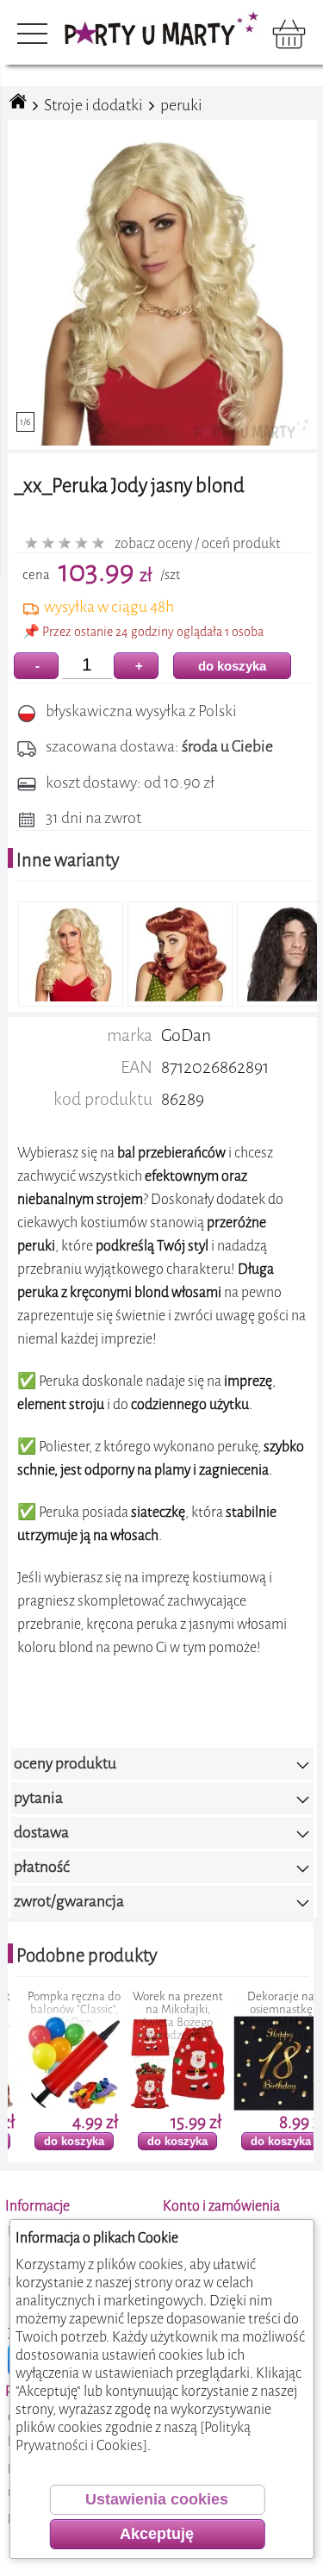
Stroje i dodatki (93, 105)
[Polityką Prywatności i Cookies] (133, 2436)
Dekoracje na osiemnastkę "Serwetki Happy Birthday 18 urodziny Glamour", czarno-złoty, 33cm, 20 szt (262, 2035)
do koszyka (232, 666)
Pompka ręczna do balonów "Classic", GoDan (55, 2009)
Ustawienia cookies (157, 2499)
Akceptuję (157, 2534)
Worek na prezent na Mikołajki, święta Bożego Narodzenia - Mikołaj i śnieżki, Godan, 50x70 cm (159, 2029)
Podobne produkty (87, 1955)
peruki (181, 105)
